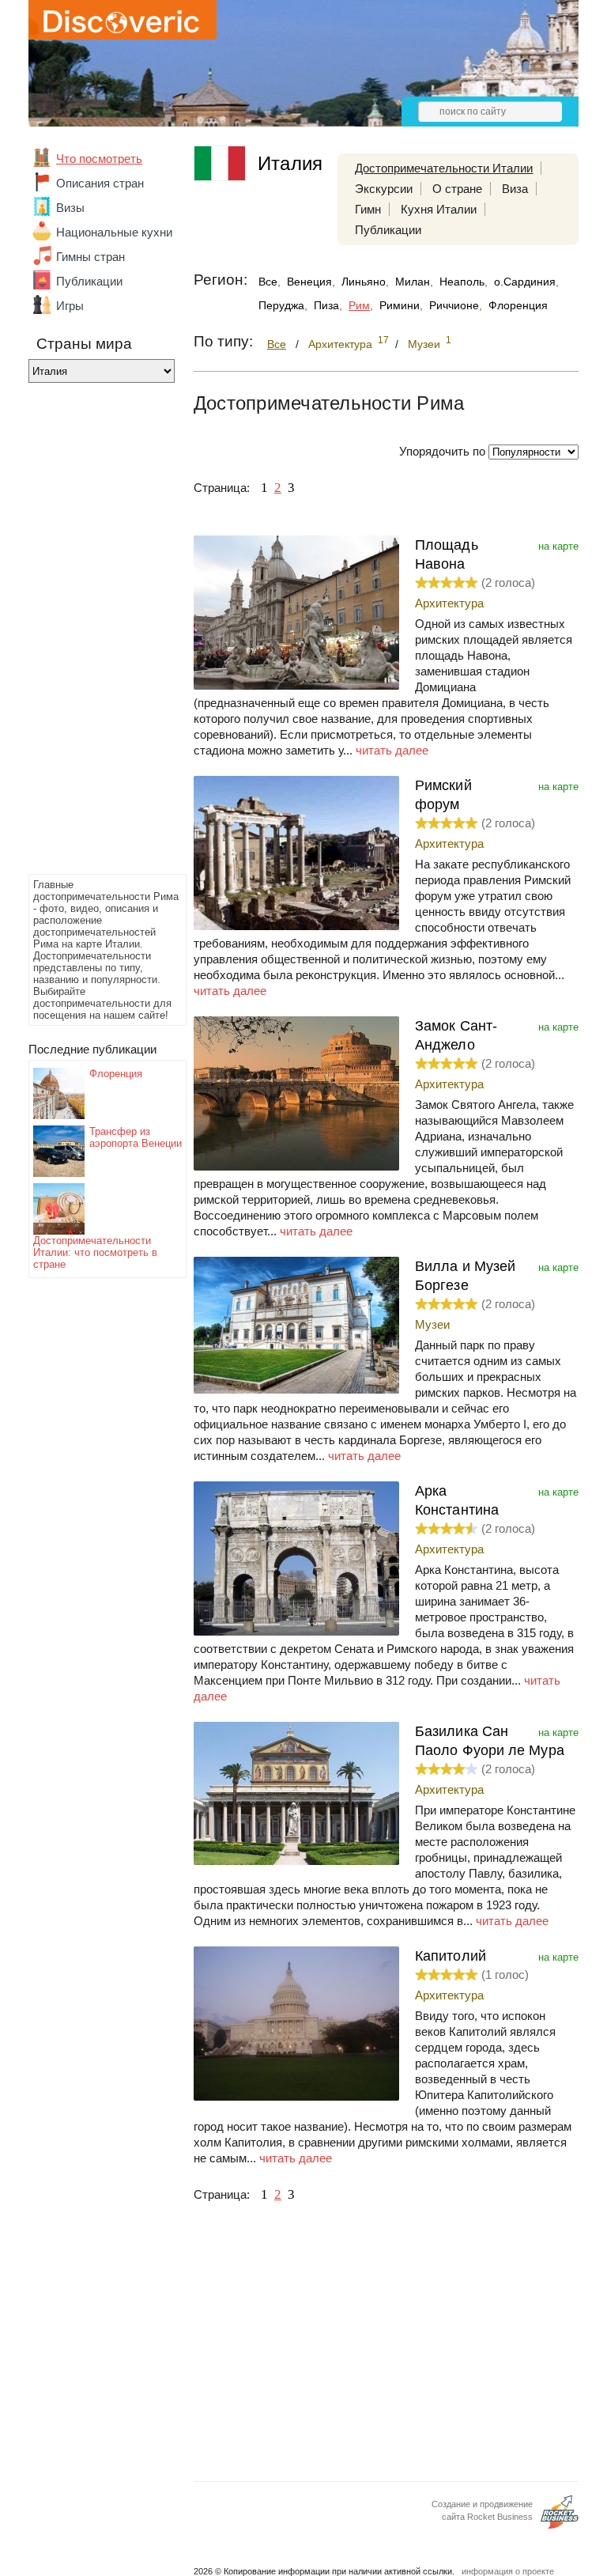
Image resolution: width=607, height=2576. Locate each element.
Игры (70, 306)
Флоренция (116, 1074)
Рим (359, 305)
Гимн (368, 209)
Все (268, 282)
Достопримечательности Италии (444, 168)
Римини (400, 305)
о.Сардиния (525, 282)
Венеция (309, 282)
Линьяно (364, 282)
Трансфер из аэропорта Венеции (136, 1137)
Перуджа (281, 305)
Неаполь (462, 282)
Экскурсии (384, 189)
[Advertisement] (92, 633)
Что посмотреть (99, 159)
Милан (413, 282)
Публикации (89, 281)
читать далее (392, 750)
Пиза (326, 305)
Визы (70, 208)
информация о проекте (508, 2571)
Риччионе (454, 305)
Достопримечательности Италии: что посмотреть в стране (95, 1252)
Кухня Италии (439, 209)
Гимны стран (90, 257)
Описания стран (100, 183)
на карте (558, 546)
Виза (515, 189)
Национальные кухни (114, 232)
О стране (457, 189)
